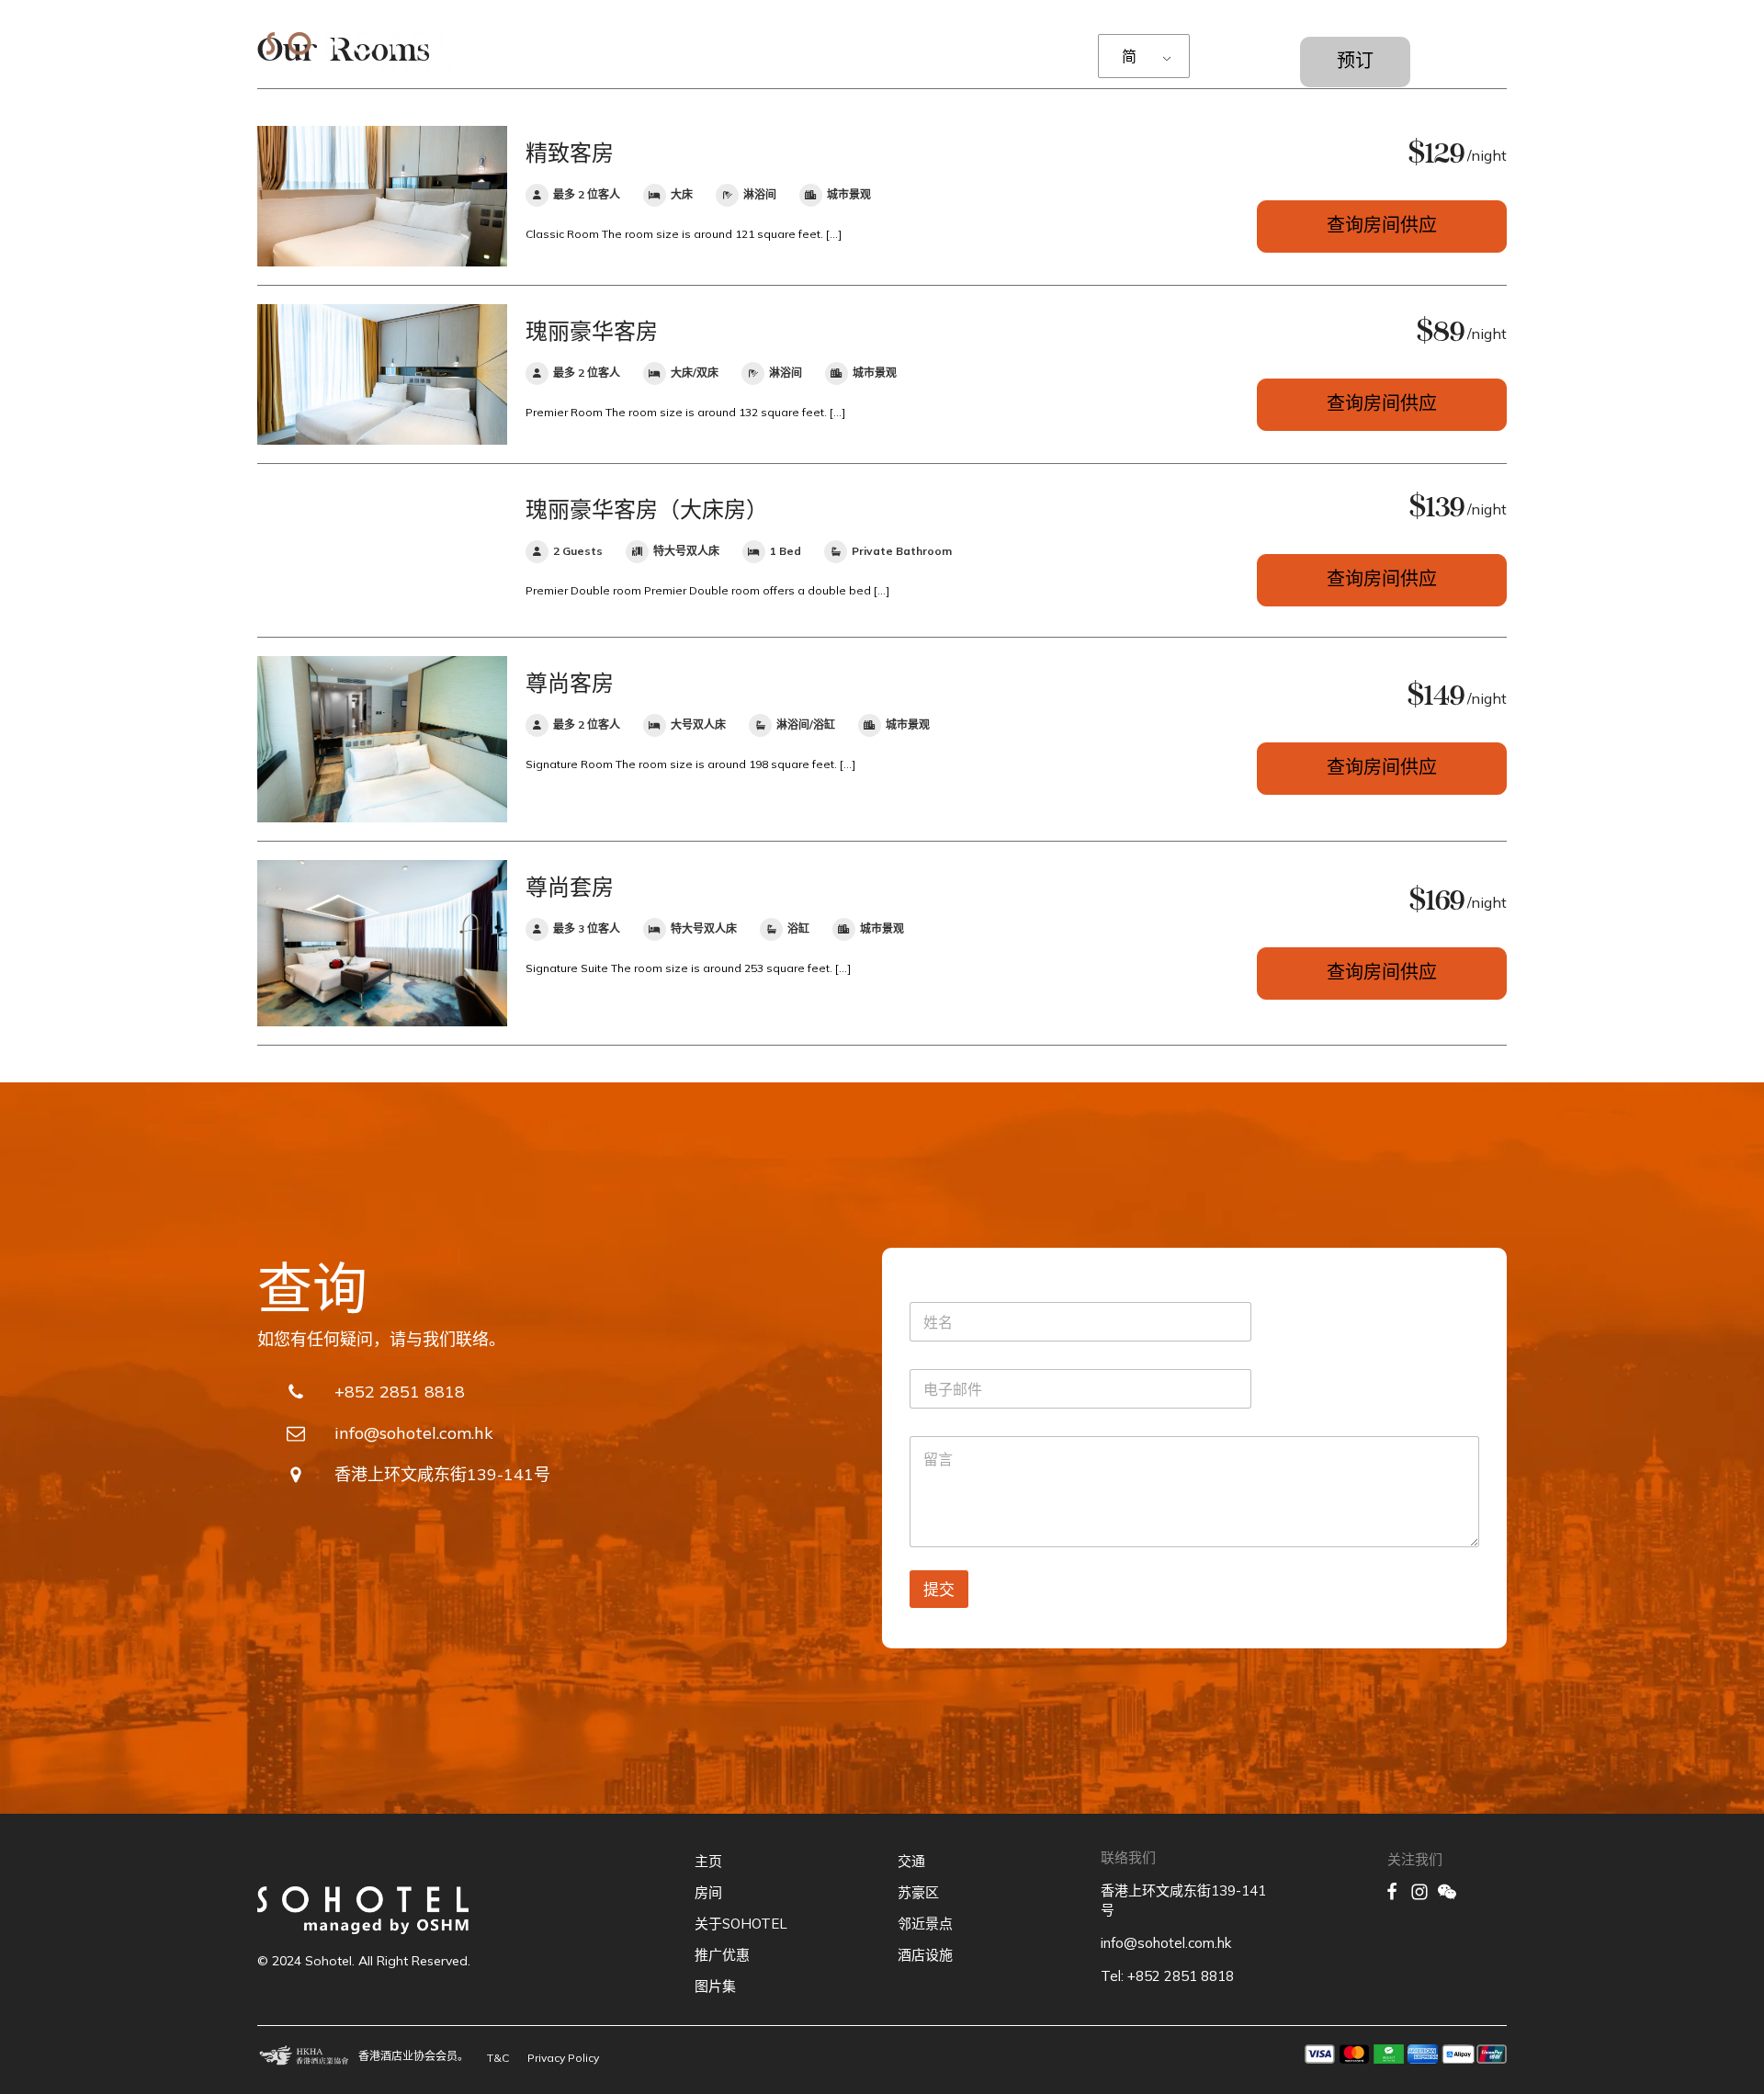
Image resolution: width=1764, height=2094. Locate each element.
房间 (708, 1892)
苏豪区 (918, 1892)
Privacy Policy (563, 2058)
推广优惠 (722, 1955)
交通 (911, 1861)
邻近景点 (925, 1924)
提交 (939, 1589)
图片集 (715, 1986)
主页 (708, 1861)
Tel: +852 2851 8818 (1167, 1976)
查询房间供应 (1382, 228)
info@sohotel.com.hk (1166, 1943)
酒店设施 (925, 1955)
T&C (498, 2058)
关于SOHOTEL (741, 1924)
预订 (1355, 63)
